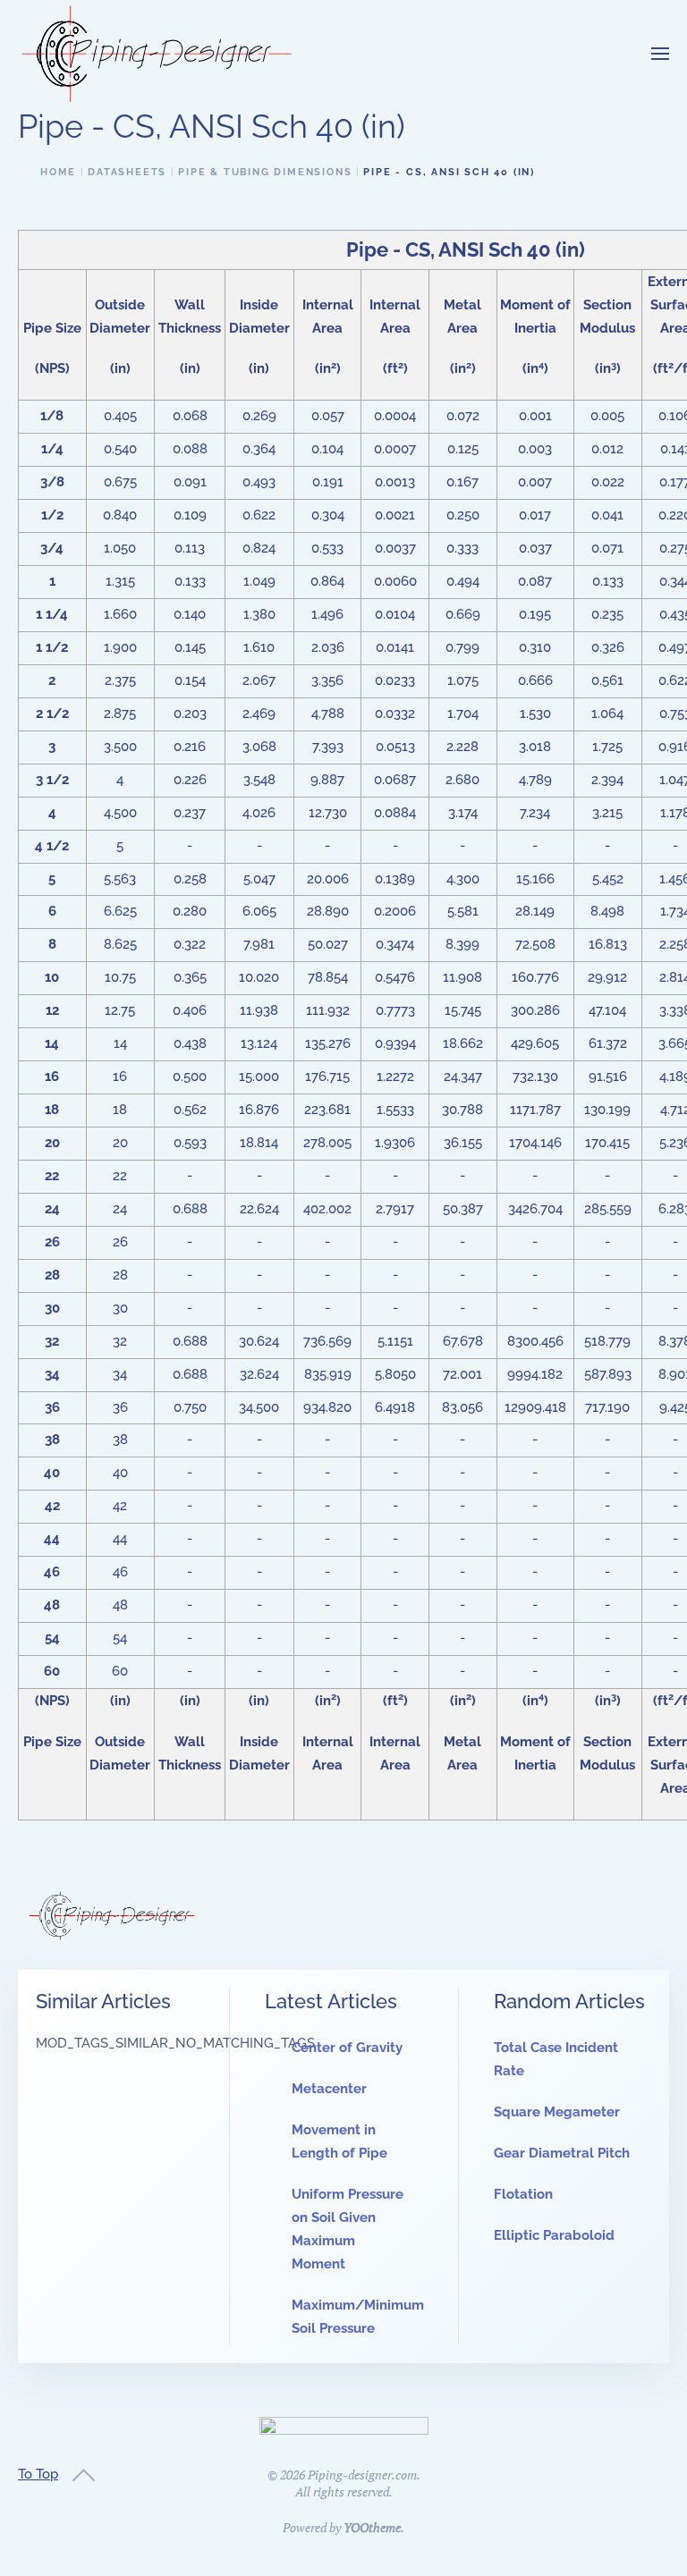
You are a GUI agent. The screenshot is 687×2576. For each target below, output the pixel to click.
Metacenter (329, 2089)
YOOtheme (372, 2527)
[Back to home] (157, 54)
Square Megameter (557, 2112)
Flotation (523, 2194)
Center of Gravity (347, 2048)
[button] (660, 54)
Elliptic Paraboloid (554, 2235)
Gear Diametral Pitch (562, 2153)
